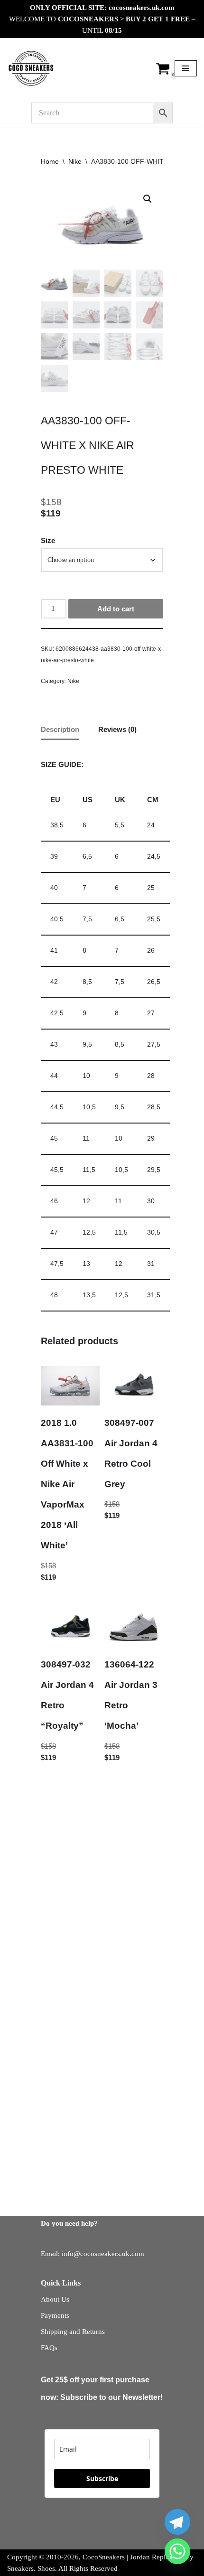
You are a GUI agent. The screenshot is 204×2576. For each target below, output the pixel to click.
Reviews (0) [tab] (117, 729)
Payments (55, 2315)
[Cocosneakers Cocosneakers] (31, 68)
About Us (55, 2299)
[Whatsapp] (177, 2551)
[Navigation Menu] (186, 68)
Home (50, 161)
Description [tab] (60, 729)
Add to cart (116, 609)
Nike (75, 161)
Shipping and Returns (73, 2332)
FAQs (49, 2348)
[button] (148, 199)
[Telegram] (177, 2522)
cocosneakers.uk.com (142, 8)
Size (48, 540)
